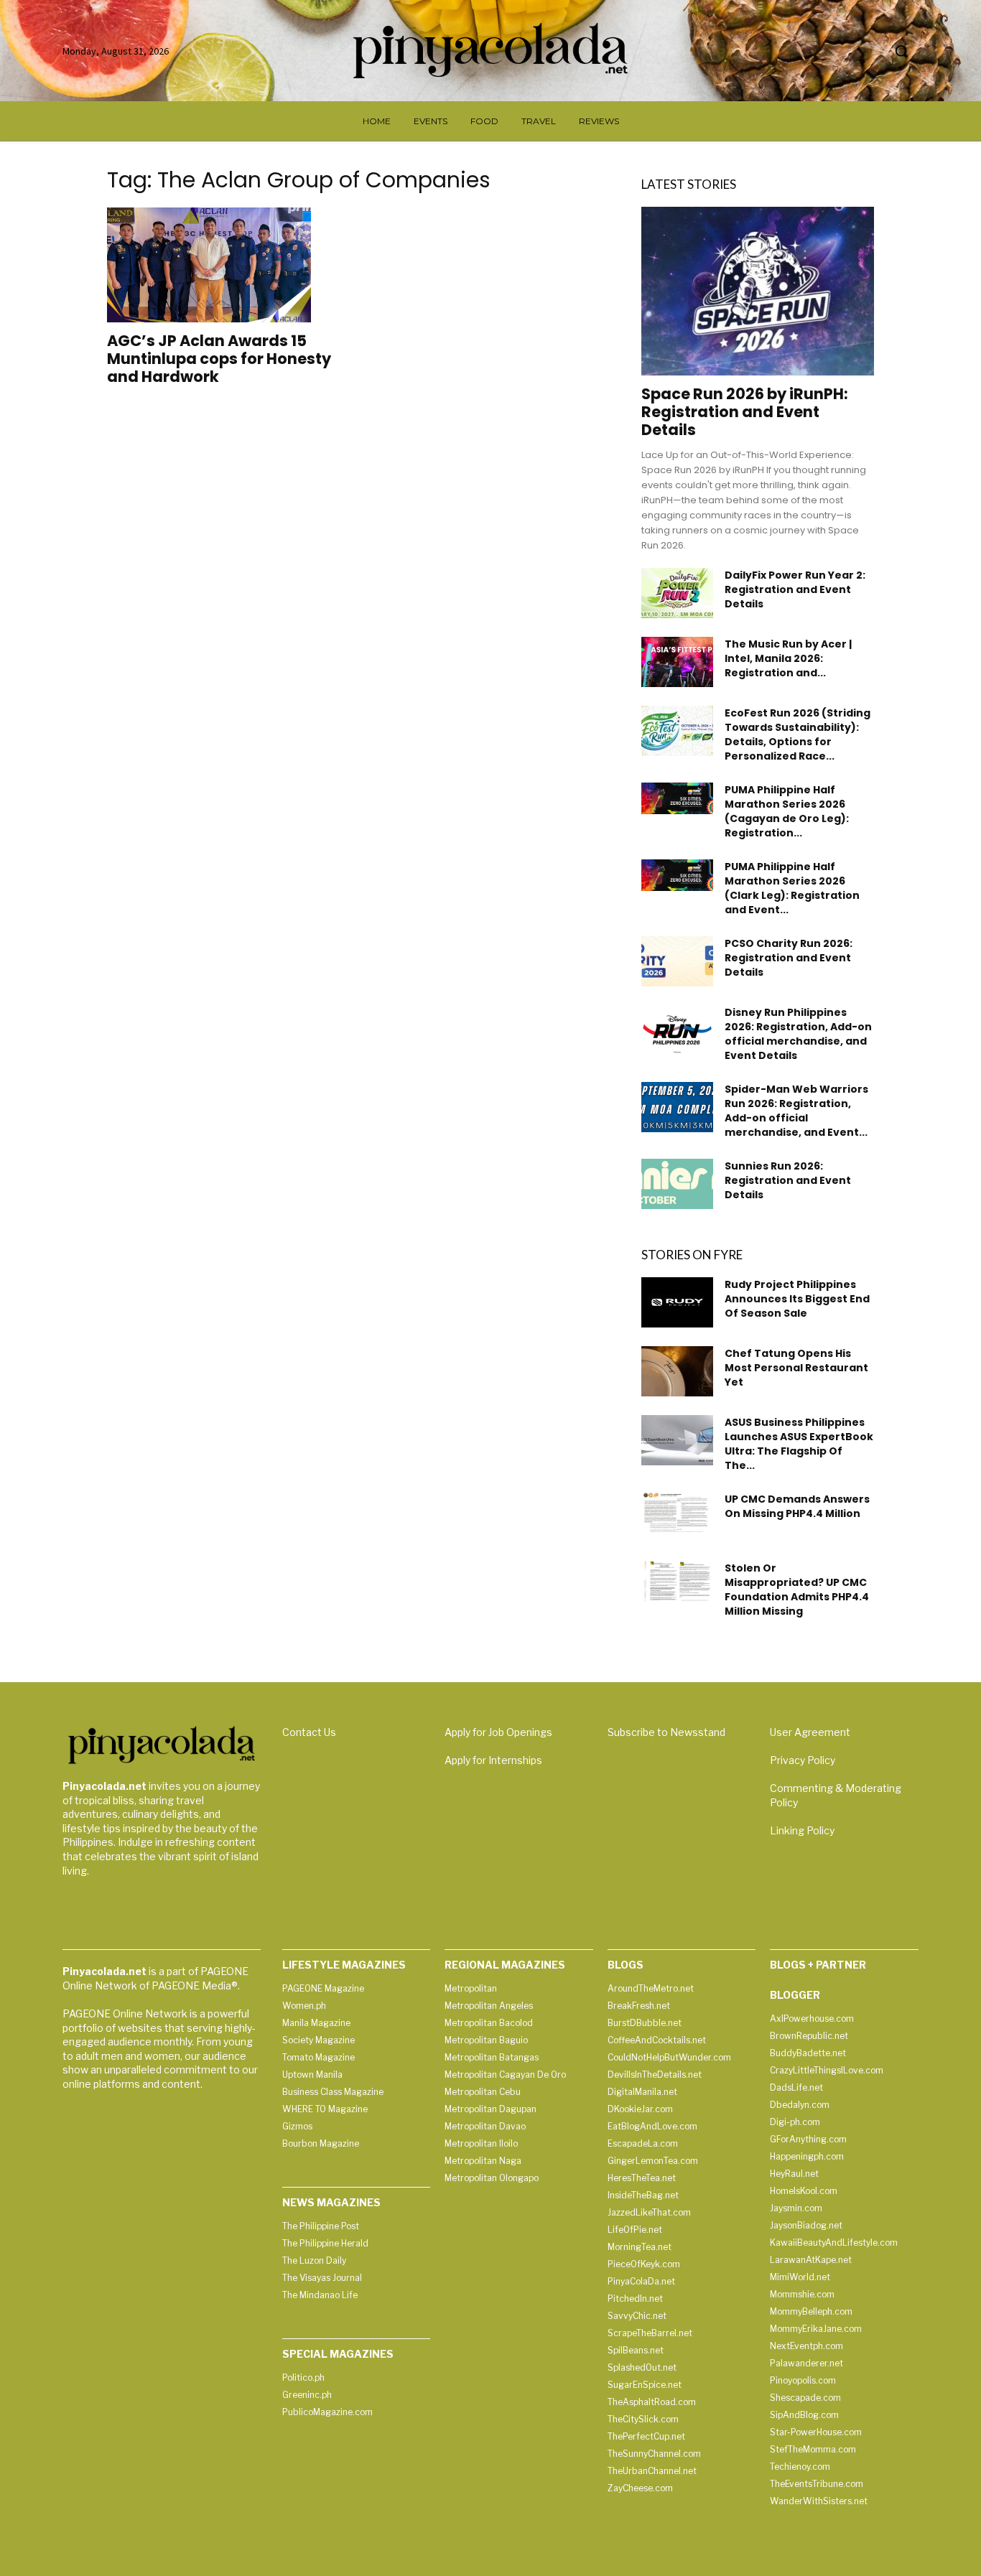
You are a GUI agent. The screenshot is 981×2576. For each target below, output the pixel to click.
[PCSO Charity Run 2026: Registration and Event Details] (677, 961)
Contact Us (309, 1732)
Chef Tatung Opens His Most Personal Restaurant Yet (796, 1368)
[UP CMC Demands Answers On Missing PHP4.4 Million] (677, 1512)
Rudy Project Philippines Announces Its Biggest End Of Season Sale (797, 1299)
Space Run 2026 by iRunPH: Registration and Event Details (745, 412)
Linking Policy (802, 1830)
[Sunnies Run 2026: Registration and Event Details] (677, 1184)
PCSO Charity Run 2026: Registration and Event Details (789, 958)
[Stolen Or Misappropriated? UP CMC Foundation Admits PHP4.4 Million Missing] (677, 1581)
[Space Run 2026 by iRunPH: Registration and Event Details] (758, 291)
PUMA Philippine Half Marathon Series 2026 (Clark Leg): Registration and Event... (792, 888)
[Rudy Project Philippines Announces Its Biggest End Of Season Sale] (677, 1302)
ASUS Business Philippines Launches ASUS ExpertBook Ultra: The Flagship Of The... (799, 1444)
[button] (901, 51)
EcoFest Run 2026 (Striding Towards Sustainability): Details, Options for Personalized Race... (798, 734)
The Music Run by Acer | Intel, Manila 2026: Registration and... (788, 658)
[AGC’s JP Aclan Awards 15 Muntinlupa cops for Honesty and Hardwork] (223, 265)
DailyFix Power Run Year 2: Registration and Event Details (795, 589)
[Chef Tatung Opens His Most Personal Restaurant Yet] (677, 1371)
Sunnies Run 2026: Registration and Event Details (788, 1180)
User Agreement (810, 1732)
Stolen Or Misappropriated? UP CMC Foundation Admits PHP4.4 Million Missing (797, 1590)
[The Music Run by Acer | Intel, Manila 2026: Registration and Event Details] (677, 662)
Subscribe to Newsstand (666, 1732)
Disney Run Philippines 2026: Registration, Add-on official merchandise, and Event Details (798, 1034)
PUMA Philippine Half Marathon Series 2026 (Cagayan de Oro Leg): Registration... (787, 811)
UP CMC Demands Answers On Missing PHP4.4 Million (797, 1506)
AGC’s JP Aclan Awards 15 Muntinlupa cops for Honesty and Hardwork (219, 359)
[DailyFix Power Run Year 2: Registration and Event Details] (677, 593)
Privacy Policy (803, 1760)
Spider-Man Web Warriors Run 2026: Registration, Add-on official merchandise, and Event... (796, 1111)
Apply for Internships (493, 1760)
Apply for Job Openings (498, 1732)
